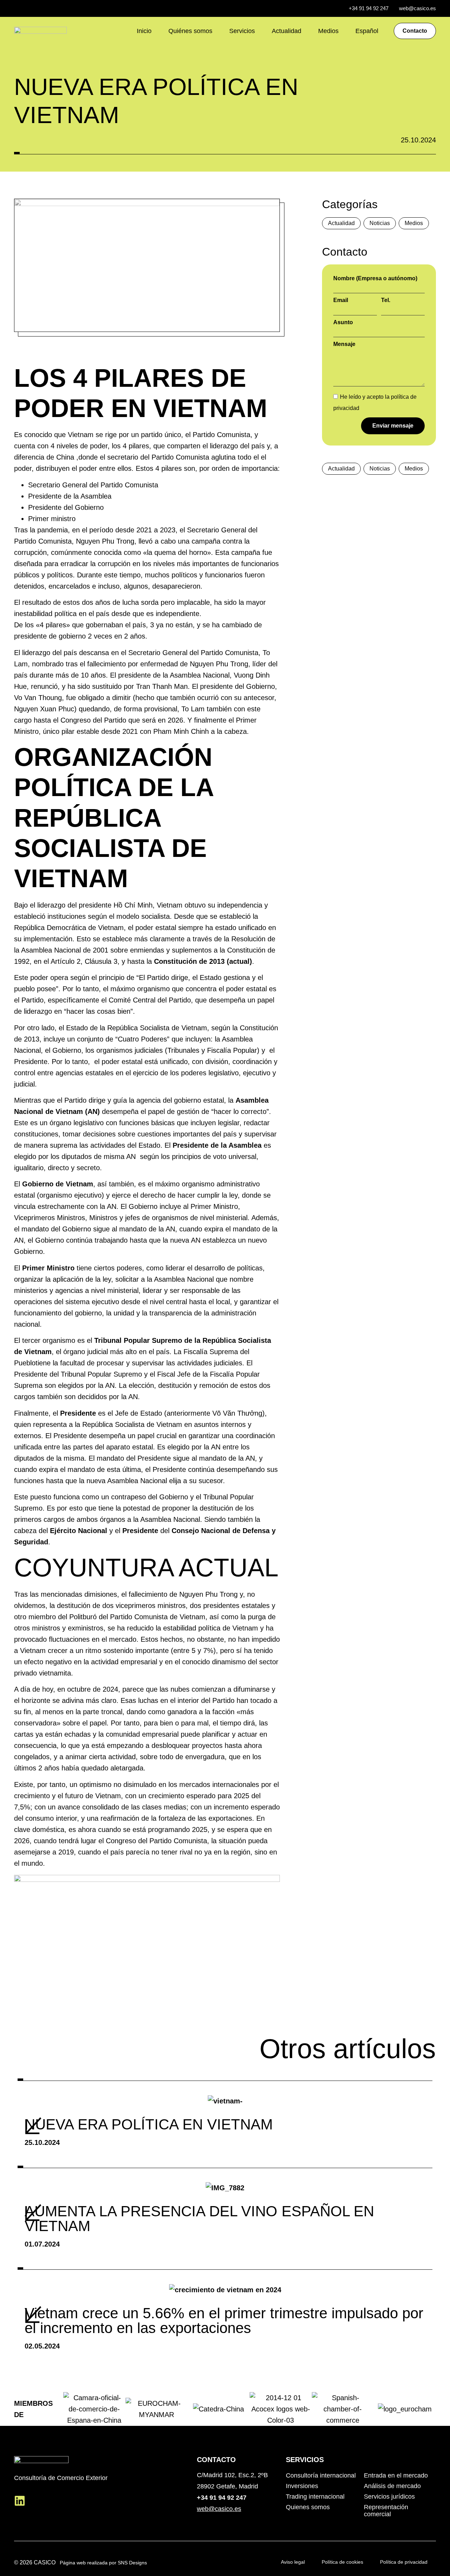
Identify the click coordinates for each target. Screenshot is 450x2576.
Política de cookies (342, 2562)
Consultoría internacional (321, 2475)
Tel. (386, 300)
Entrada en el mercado (396, 2475)
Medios (328, 31)
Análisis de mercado (392, 2486)
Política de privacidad (404, 2562)
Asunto (343, 322)
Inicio (144, 31)
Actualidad (287, 31)
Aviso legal (293, 2562)
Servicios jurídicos (389, 2497)
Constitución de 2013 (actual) (203, 961)
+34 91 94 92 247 (222, 2498)
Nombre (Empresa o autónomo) (375, 278)
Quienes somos (308, 2507)
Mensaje (344, 344)
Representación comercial (386, 2511)
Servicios (242, 31)
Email (341, 300)
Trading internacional (315, 2497)
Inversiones (302, 2486)
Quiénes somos (190, 31)
